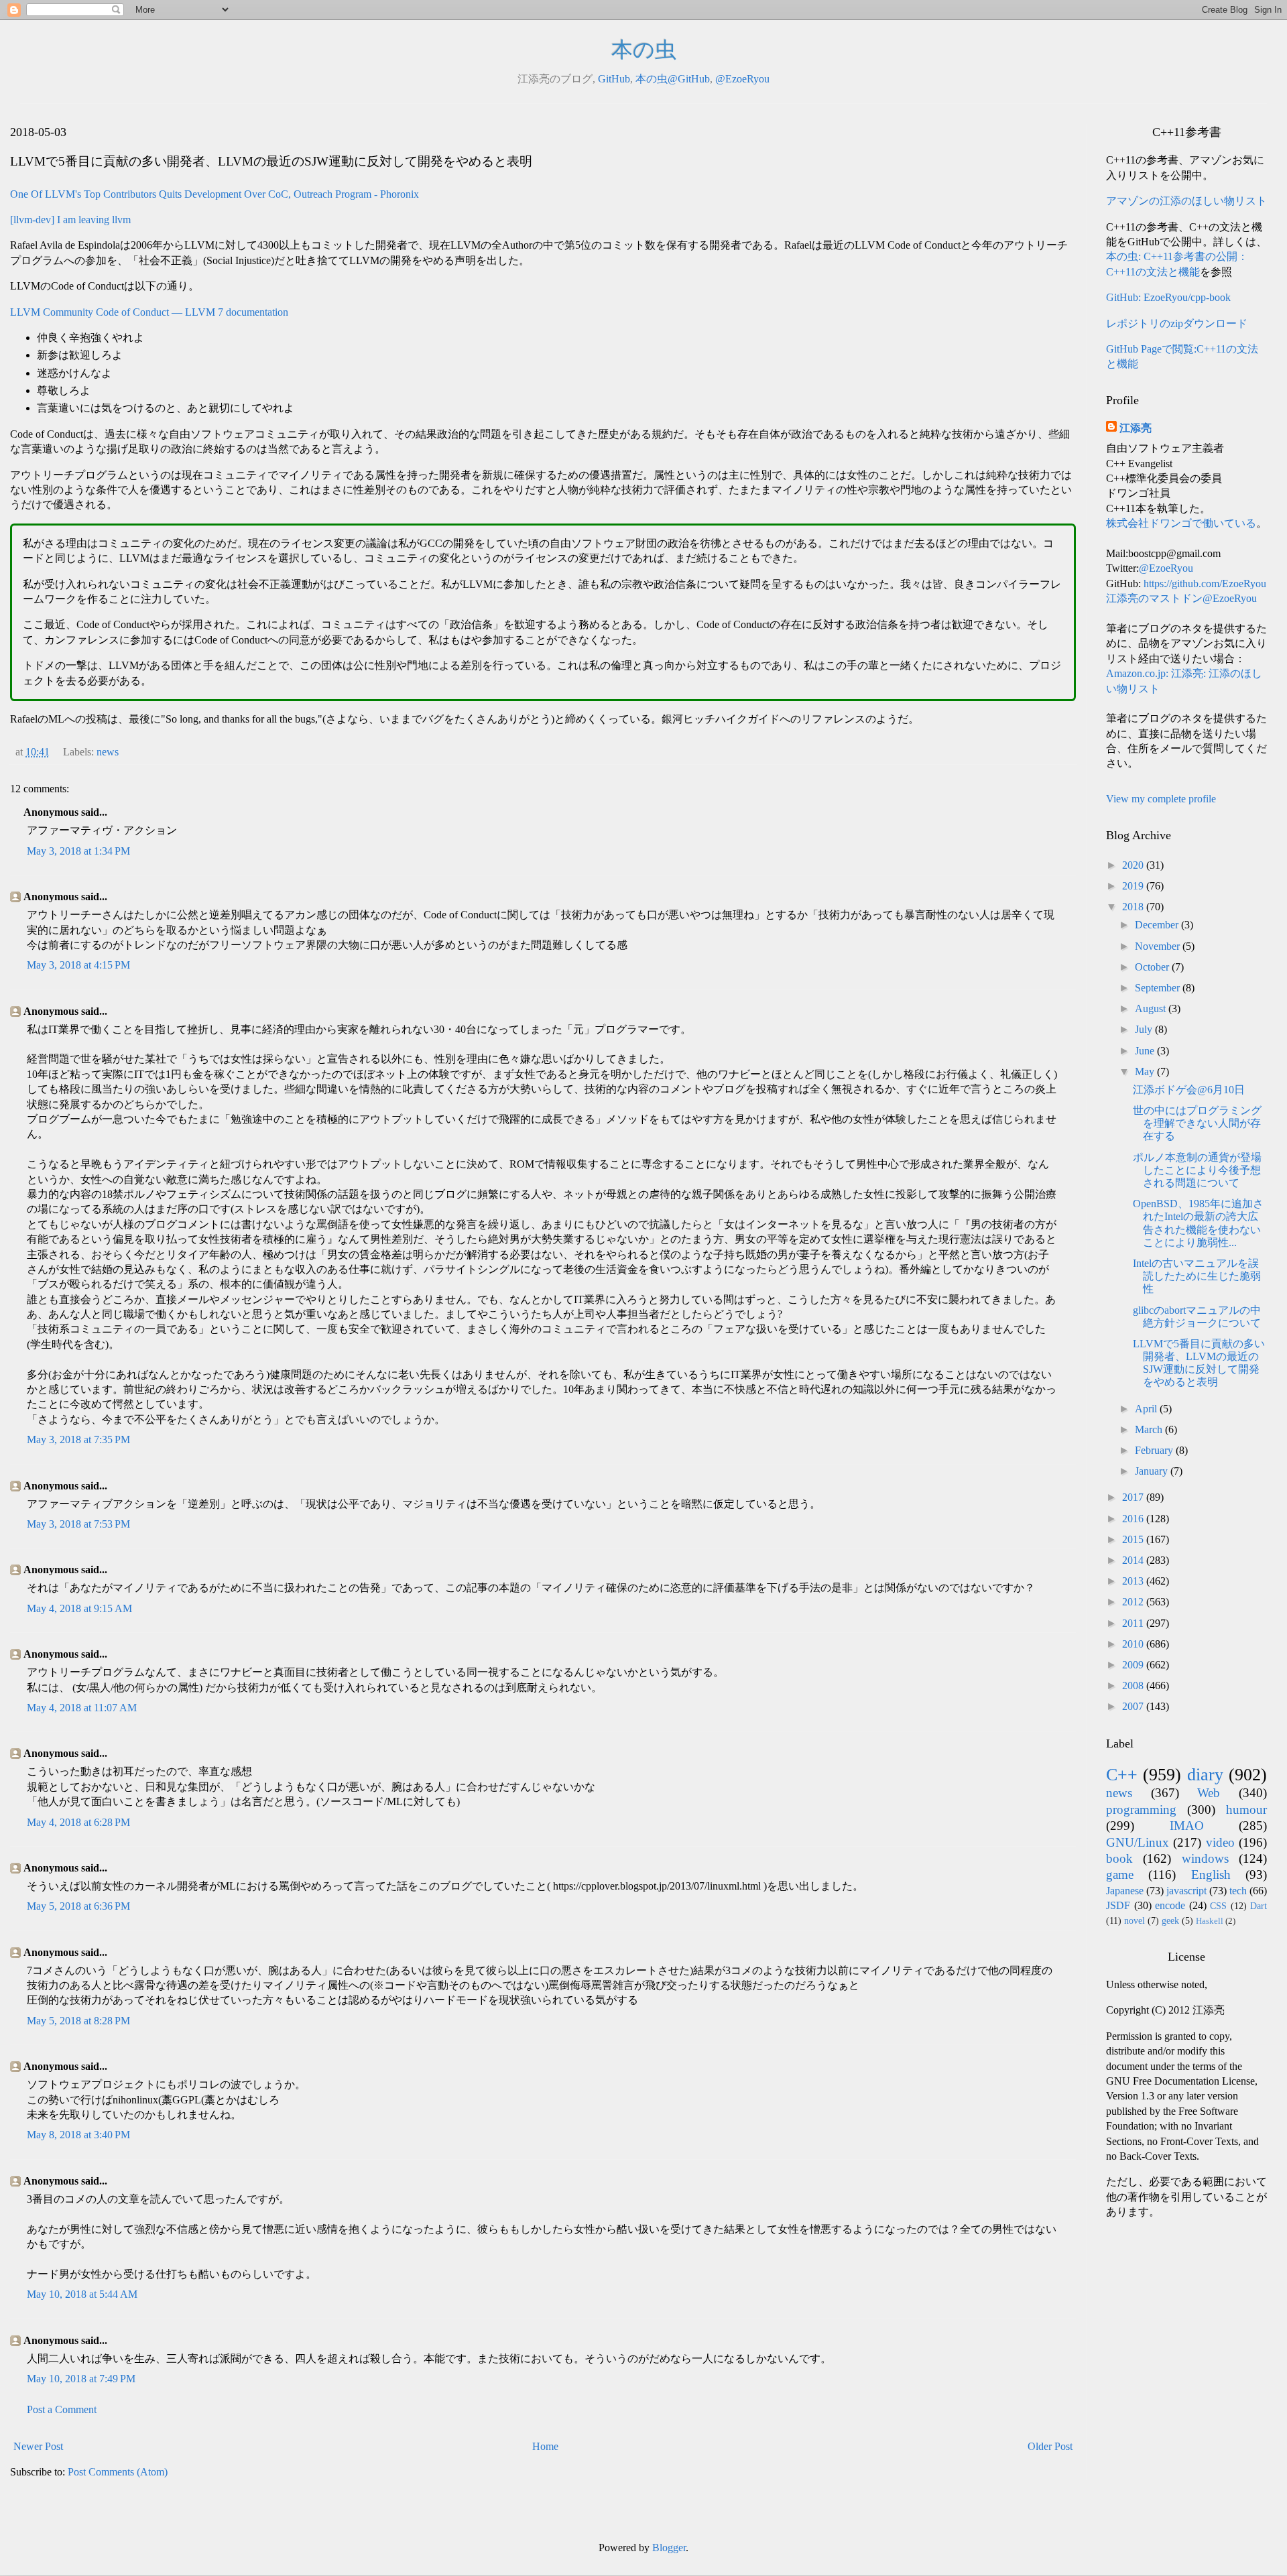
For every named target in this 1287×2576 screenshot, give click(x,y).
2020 (1134, 865)
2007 (1134, 1706)
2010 (1134, 1644)
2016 (1134, 1519)
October (1153, 967)
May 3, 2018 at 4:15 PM (78, 965)
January (1153, 1471)
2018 (1134, 907)
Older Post (1050, 2446)
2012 (1134, 1602)
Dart (1259, 1906)
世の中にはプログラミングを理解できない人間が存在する (1197, 1123)
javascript (1186, 1891)
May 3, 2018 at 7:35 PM (78, 1439)
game (1120, 1875)
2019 (1134, 886)
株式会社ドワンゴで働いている (1181, 523)
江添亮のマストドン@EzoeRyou (1181, 598)
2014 (1134, 1560)
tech (1238, 1891)
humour (1246, 1810)
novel (1135, 1920)
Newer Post (38, 2446)
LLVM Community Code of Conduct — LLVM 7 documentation (149, 312)
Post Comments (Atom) (118, 2472)
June (1146, 1051)
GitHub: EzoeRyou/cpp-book (1168, 297)
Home (545, 2446)
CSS (1218, 1906)
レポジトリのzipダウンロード (1177, 323)
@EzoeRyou (742, 79)
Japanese (1125, 1891)
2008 (1134, 1685)
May (1146, 1071)
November (1159, 946)
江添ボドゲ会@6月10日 (1189, 1090)
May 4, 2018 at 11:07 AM (82, 1708)
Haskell (1210, 1921)
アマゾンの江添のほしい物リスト (1186, 201)
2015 (1134, 1539)
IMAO (1187, 1826)
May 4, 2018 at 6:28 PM (78, 1822)
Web (1209, 1793)
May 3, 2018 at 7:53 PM (78, 1524)
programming (1141, 1810)
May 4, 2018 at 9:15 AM (79, 1608)
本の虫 (644, 50)
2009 (1134, 1665)
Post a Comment (62, 2409)
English (1211, 1875)
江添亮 (1136, 428)
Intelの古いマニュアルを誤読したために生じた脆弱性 (1197, 1276)
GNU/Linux (1138, 1842)
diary (1205, 1775)
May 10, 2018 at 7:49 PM (81, 2379)
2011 (1134, 1623)
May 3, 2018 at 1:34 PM (78, 851)
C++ (1122, 1775)
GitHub (614, 79)
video (1220, 1842)
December (1158, 925)
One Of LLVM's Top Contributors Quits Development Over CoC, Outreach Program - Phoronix (214, 194)
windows (1205, 1858)
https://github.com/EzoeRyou (1205, 584)
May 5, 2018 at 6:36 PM (78, 1906)
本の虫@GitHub (673, 79)
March (1150, 1429)
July (1145, 1029)
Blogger (669, 2548)
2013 (1134, 1581)
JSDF (1118, 1905)
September (1159, 988)
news (108, 752)
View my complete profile (1161, 799)
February (1155, 1450)
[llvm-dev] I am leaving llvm (70, 220)
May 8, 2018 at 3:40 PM (78, 2135)
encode (1170, 1905)
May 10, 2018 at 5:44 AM (82, 2294)
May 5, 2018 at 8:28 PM (78, 2021)
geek (1170, 1920)
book (1119, 1858)
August (1152, 1008)
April (1147, 1409)
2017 (1134, 1497)
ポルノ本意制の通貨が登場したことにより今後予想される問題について (1197, 1170)
